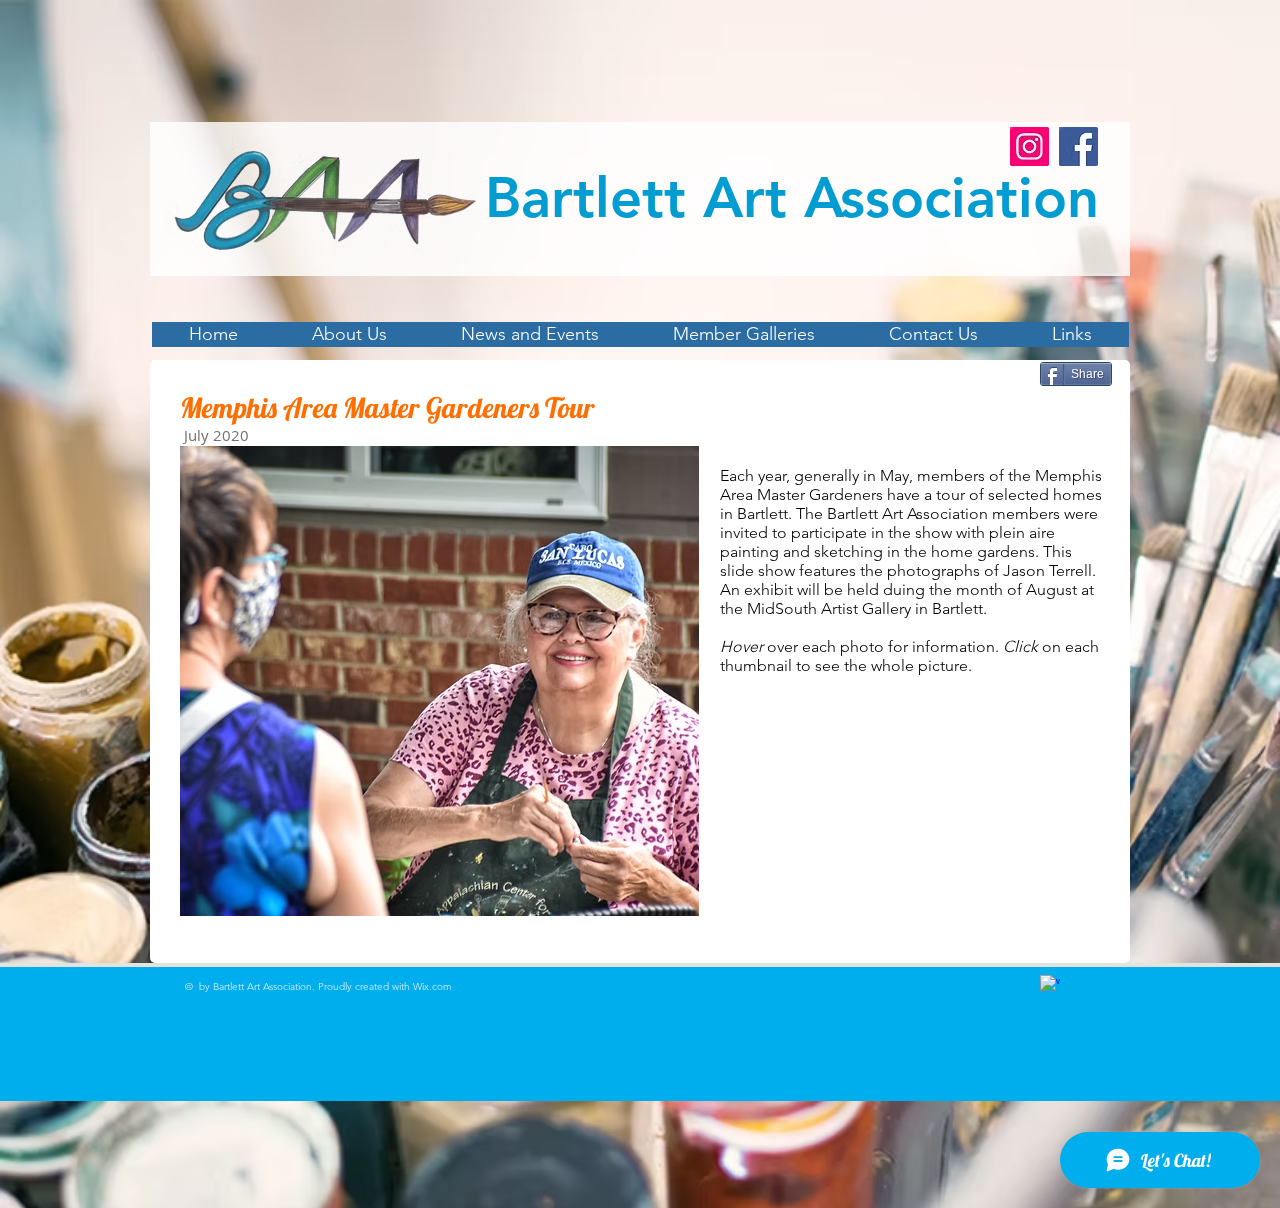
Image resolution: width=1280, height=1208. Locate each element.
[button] (439, 681)
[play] (650, 898)
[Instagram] (1029, 146)
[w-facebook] (1050, 985)
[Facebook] (1078, 146)
